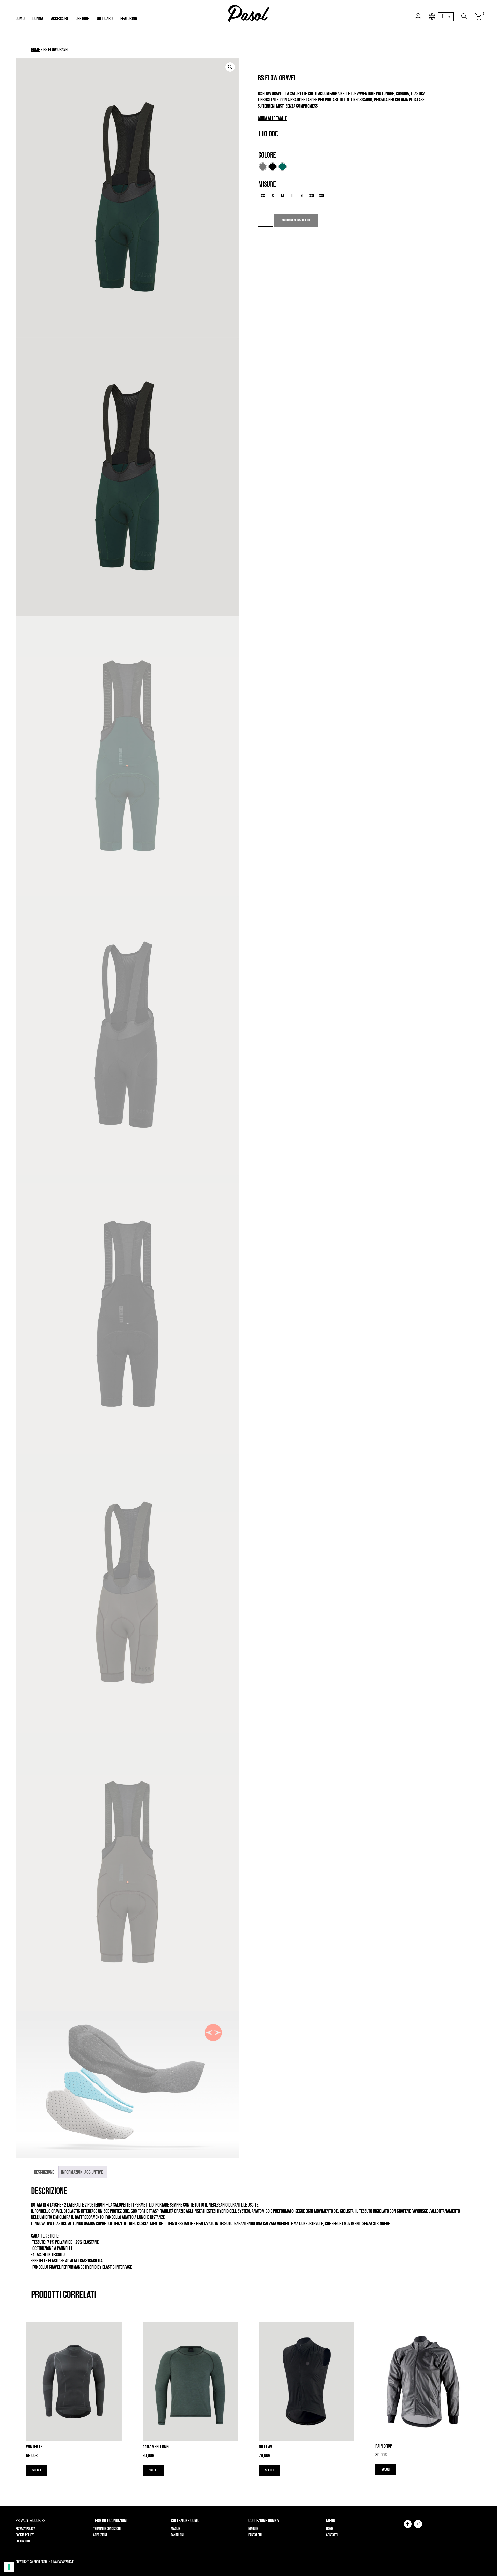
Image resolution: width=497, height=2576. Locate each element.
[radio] (263, 167)
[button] (230, 67)
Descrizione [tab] (44, 2172)
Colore (267, 155)
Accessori (59, 19)
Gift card (105, 19)
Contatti (332, 2535)
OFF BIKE (82, 19)
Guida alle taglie (272, 118)
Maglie (176, 2529)
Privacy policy (25, 2529)
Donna (38, 19)
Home (35, 50)
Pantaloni (177, 2535)
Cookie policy (25, 2535)
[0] (478, 17)
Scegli (37, 2470)
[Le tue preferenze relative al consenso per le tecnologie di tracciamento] (9, 2567)
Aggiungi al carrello (296, 220)
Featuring (129, 19)
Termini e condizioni (107, 2529)
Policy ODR (23, 2541)
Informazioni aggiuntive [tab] (82, 2172)
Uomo (20, 19)
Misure (267, 184)
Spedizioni (100, 2535)
